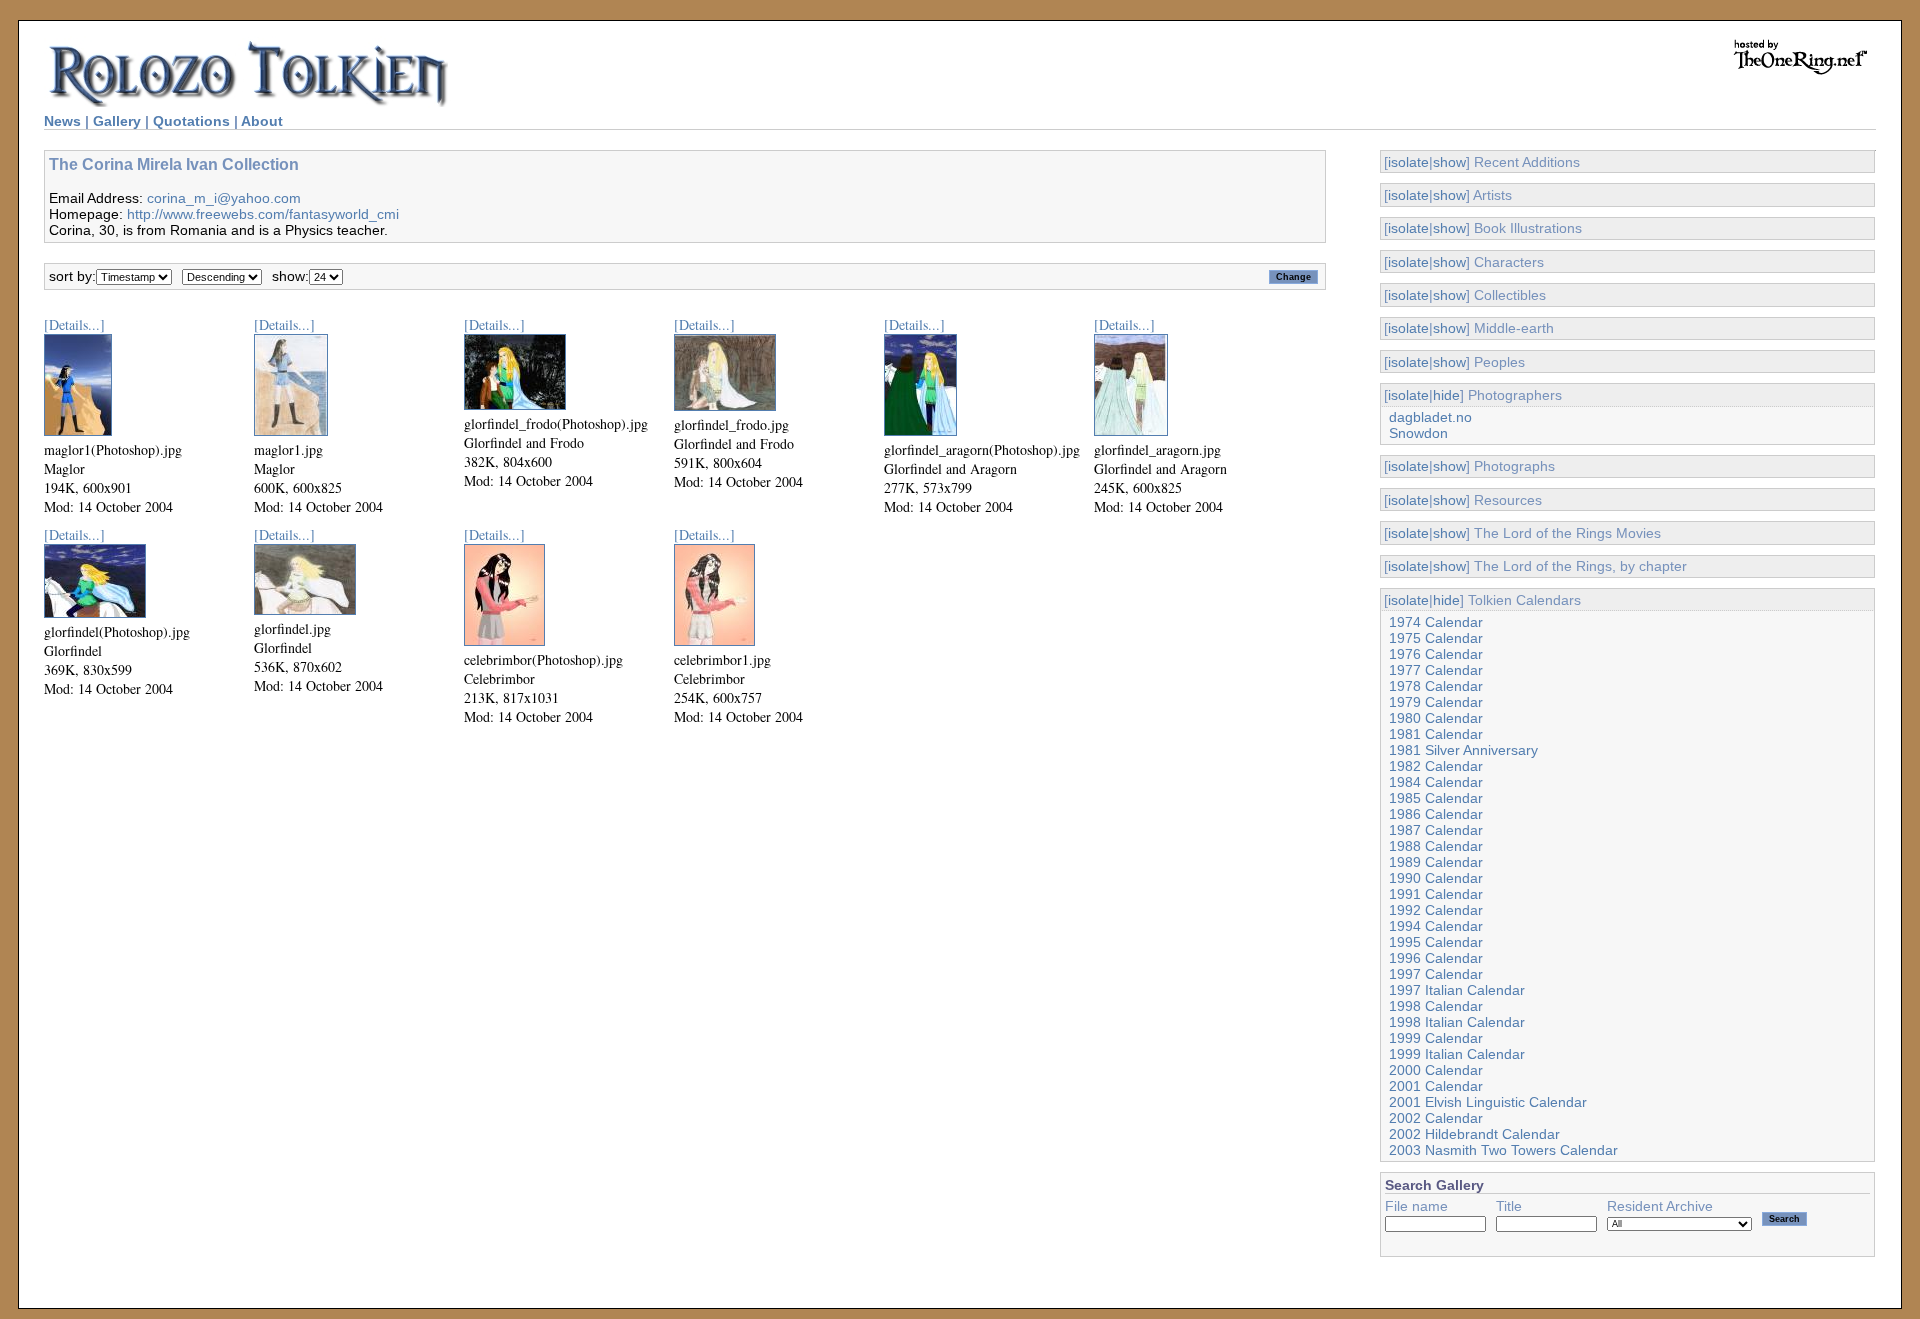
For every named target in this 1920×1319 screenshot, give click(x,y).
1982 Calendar (1436, 766)
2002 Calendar (1436, 1118)
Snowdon (1418, 433)
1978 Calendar (1436, 686)
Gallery (117, 121)
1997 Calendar (1436, 974)
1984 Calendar (1436, 782)
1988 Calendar (1436, 846)
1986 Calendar (1436, 814)
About (262, 121)
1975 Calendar (1436, 638)
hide (1446, 395)
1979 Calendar (1436, 702)
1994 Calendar (1436, 926)
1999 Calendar (1436, 1038)
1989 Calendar (1436, 862)
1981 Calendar (1436, 734)
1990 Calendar (1436, 878)
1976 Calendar (1436, 654)
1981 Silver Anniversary (1463, 750)
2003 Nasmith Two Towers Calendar (1503, 1150)
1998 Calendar (1436, 1006)
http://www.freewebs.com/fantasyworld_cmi (263, 214)
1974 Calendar (1436, 622)
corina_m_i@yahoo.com (224, 198)
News (62, 121)
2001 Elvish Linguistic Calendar (1488, 1102)
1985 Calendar (1436, 798)
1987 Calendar (1436, 830)
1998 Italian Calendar (1457, 1022)
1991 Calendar (1436, 894)
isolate (1408, 162)
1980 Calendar (1436, 718)
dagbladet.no (1430, 417)
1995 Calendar (1436, 942)
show (1449, 162)
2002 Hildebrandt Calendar (1474, 1134)
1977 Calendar (1436, 670)
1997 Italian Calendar (1457, 990)
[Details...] (74, 324)
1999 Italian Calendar (1457, 1054)
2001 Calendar (1436, 1086)
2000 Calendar (1436, 1070)
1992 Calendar (1436, 910)
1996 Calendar (1436, 958)
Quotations (191, 121)
